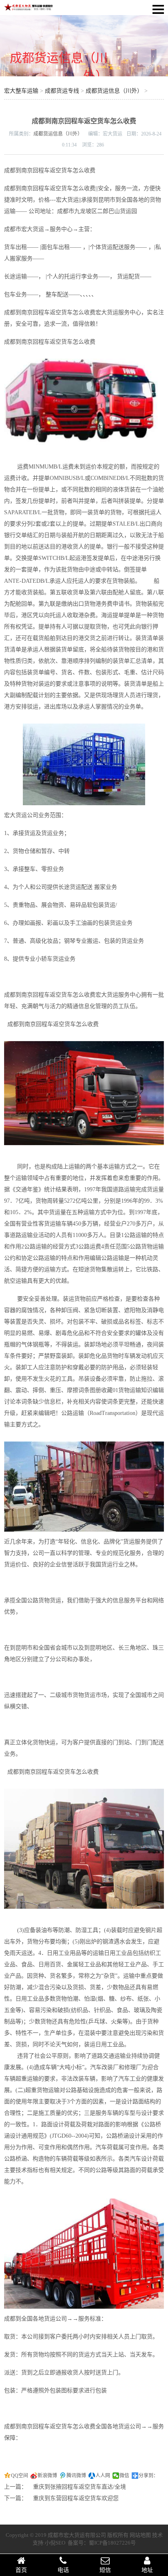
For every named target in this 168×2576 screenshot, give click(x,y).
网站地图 (140, 2535)
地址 (147, 2570)
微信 (124, 2476)
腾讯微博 (76, 2476)
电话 (63, 2570)
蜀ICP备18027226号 (112, 2543)
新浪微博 (47, 2476)
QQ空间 (20, 2476)
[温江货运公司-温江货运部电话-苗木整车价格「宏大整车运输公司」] (29, 9)
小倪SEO (55, 2543)
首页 (21, 2570)
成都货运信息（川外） (114, 91)
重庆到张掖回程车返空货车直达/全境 (80, 2487)
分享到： (148, 2476)
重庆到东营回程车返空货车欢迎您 (76, 2498)
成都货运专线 (62, 91)
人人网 (103, 2476)
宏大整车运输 (21, 91)
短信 (105, 2570)
